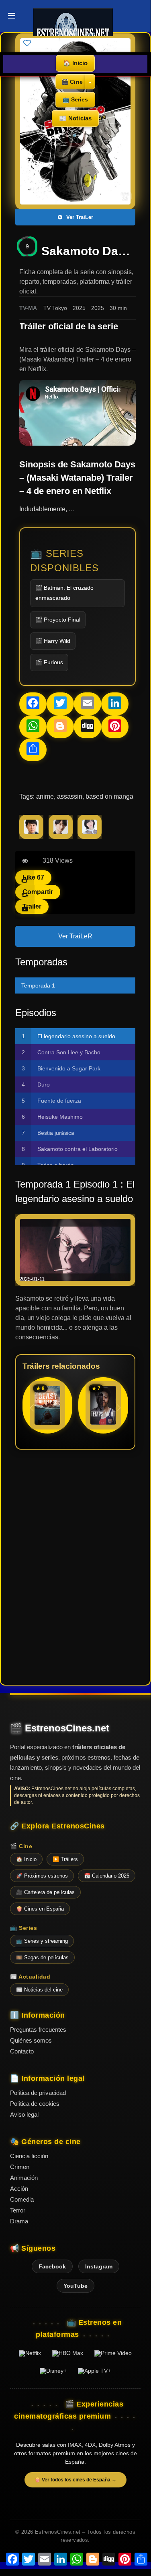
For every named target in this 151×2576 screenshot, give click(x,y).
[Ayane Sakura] (90, 837)
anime (45, 796)
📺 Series (75, 99)
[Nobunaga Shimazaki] (61, 837)
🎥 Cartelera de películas (45, 1892)
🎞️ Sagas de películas (42, 1957)
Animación (24, 2178)
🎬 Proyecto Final (58, 620)
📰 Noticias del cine (39, 1990)
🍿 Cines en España (40, 1909)
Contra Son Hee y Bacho (69, 1052)
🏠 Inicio (75, 63)
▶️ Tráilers (65, 1859)
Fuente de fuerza (59, 1101)
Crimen (20, 2167)
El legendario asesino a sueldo (76, 1036)
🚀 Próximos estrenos (42, 1876)
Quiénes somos (31, 2040)
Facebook (52, 2266)
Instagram (99, 2266)
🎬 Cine (72, 82)
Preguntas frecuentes (38, 2030)
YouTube (75, 2286)
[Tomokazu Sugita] (31, 837)
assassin (70, 796)
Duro (44, 1085)
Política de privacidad (38, 2093)
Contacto (22, 2051)
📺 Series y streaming (42, 1941)
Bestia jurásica (56, 1133)
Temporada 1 (38, 985)
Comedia (22, 2199)
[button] (119, 1408)
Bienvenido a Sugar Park (69, 1068)
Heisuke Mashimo (60, 1117)
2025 (79, 308)
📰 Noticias (75, 118)
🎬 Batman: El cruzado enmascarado (64, 593)
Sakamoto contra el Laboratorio (78, 1149)
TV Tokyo (55, 308)
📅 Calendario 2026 (107, 1876)
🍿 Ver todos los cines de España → (75, 2480)
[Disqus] (75, 1566)
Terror (18, 2210)
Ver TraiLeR (75, 936)
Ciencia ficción (29, 2156)
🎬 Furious (49, 662)
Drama (19, 2221)
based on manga (109, 796)
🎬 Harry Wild (53, 641)
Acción (19, 2189)
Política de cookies (35, 2104)
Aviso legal (24, 2114)
